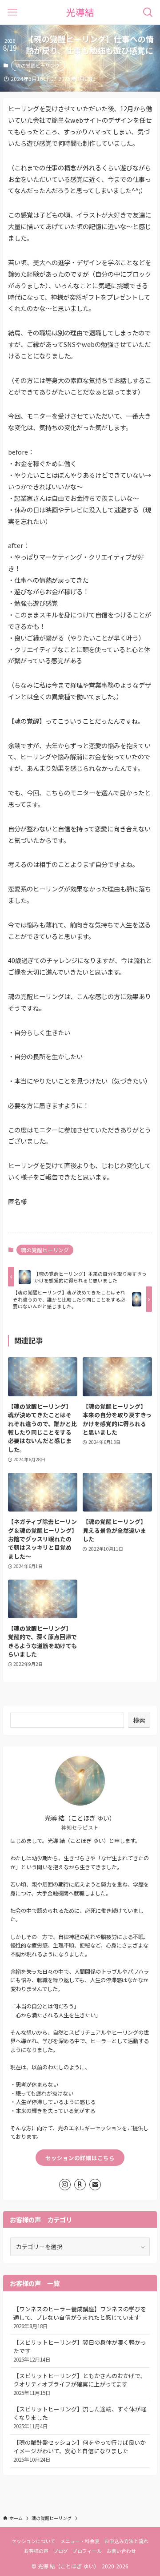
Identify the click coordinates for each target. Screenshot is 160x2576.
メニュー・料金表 (80, 2541)
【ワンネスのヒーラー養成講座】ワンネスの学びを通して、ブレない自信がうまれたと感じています (80, 2317)
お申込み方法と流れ (126, 2541)
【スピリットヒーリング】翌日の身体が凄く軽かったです (80, 2350)
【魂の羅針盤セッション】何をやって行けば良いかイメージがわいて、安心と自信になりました (80, 2450)
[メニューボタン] (12, 12)
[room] (80, 2185)
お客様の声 (36, 2551)
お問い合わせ (121, 2551)
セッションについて (34, 2541)
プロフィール (87, 2551)
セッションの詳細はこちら (80, 2158)
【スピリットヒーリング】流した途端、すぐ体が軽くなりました (80, 2417)
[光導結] (80, 12)
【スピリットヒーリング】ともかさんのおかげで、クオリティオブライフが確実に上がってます (80, 2384)
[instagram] (65, 2185)
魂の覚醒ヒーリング (38, 65)
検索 (139, 1720)
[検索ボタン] (148, 12)
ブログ (61, 2551)
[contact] (95, 2185)
